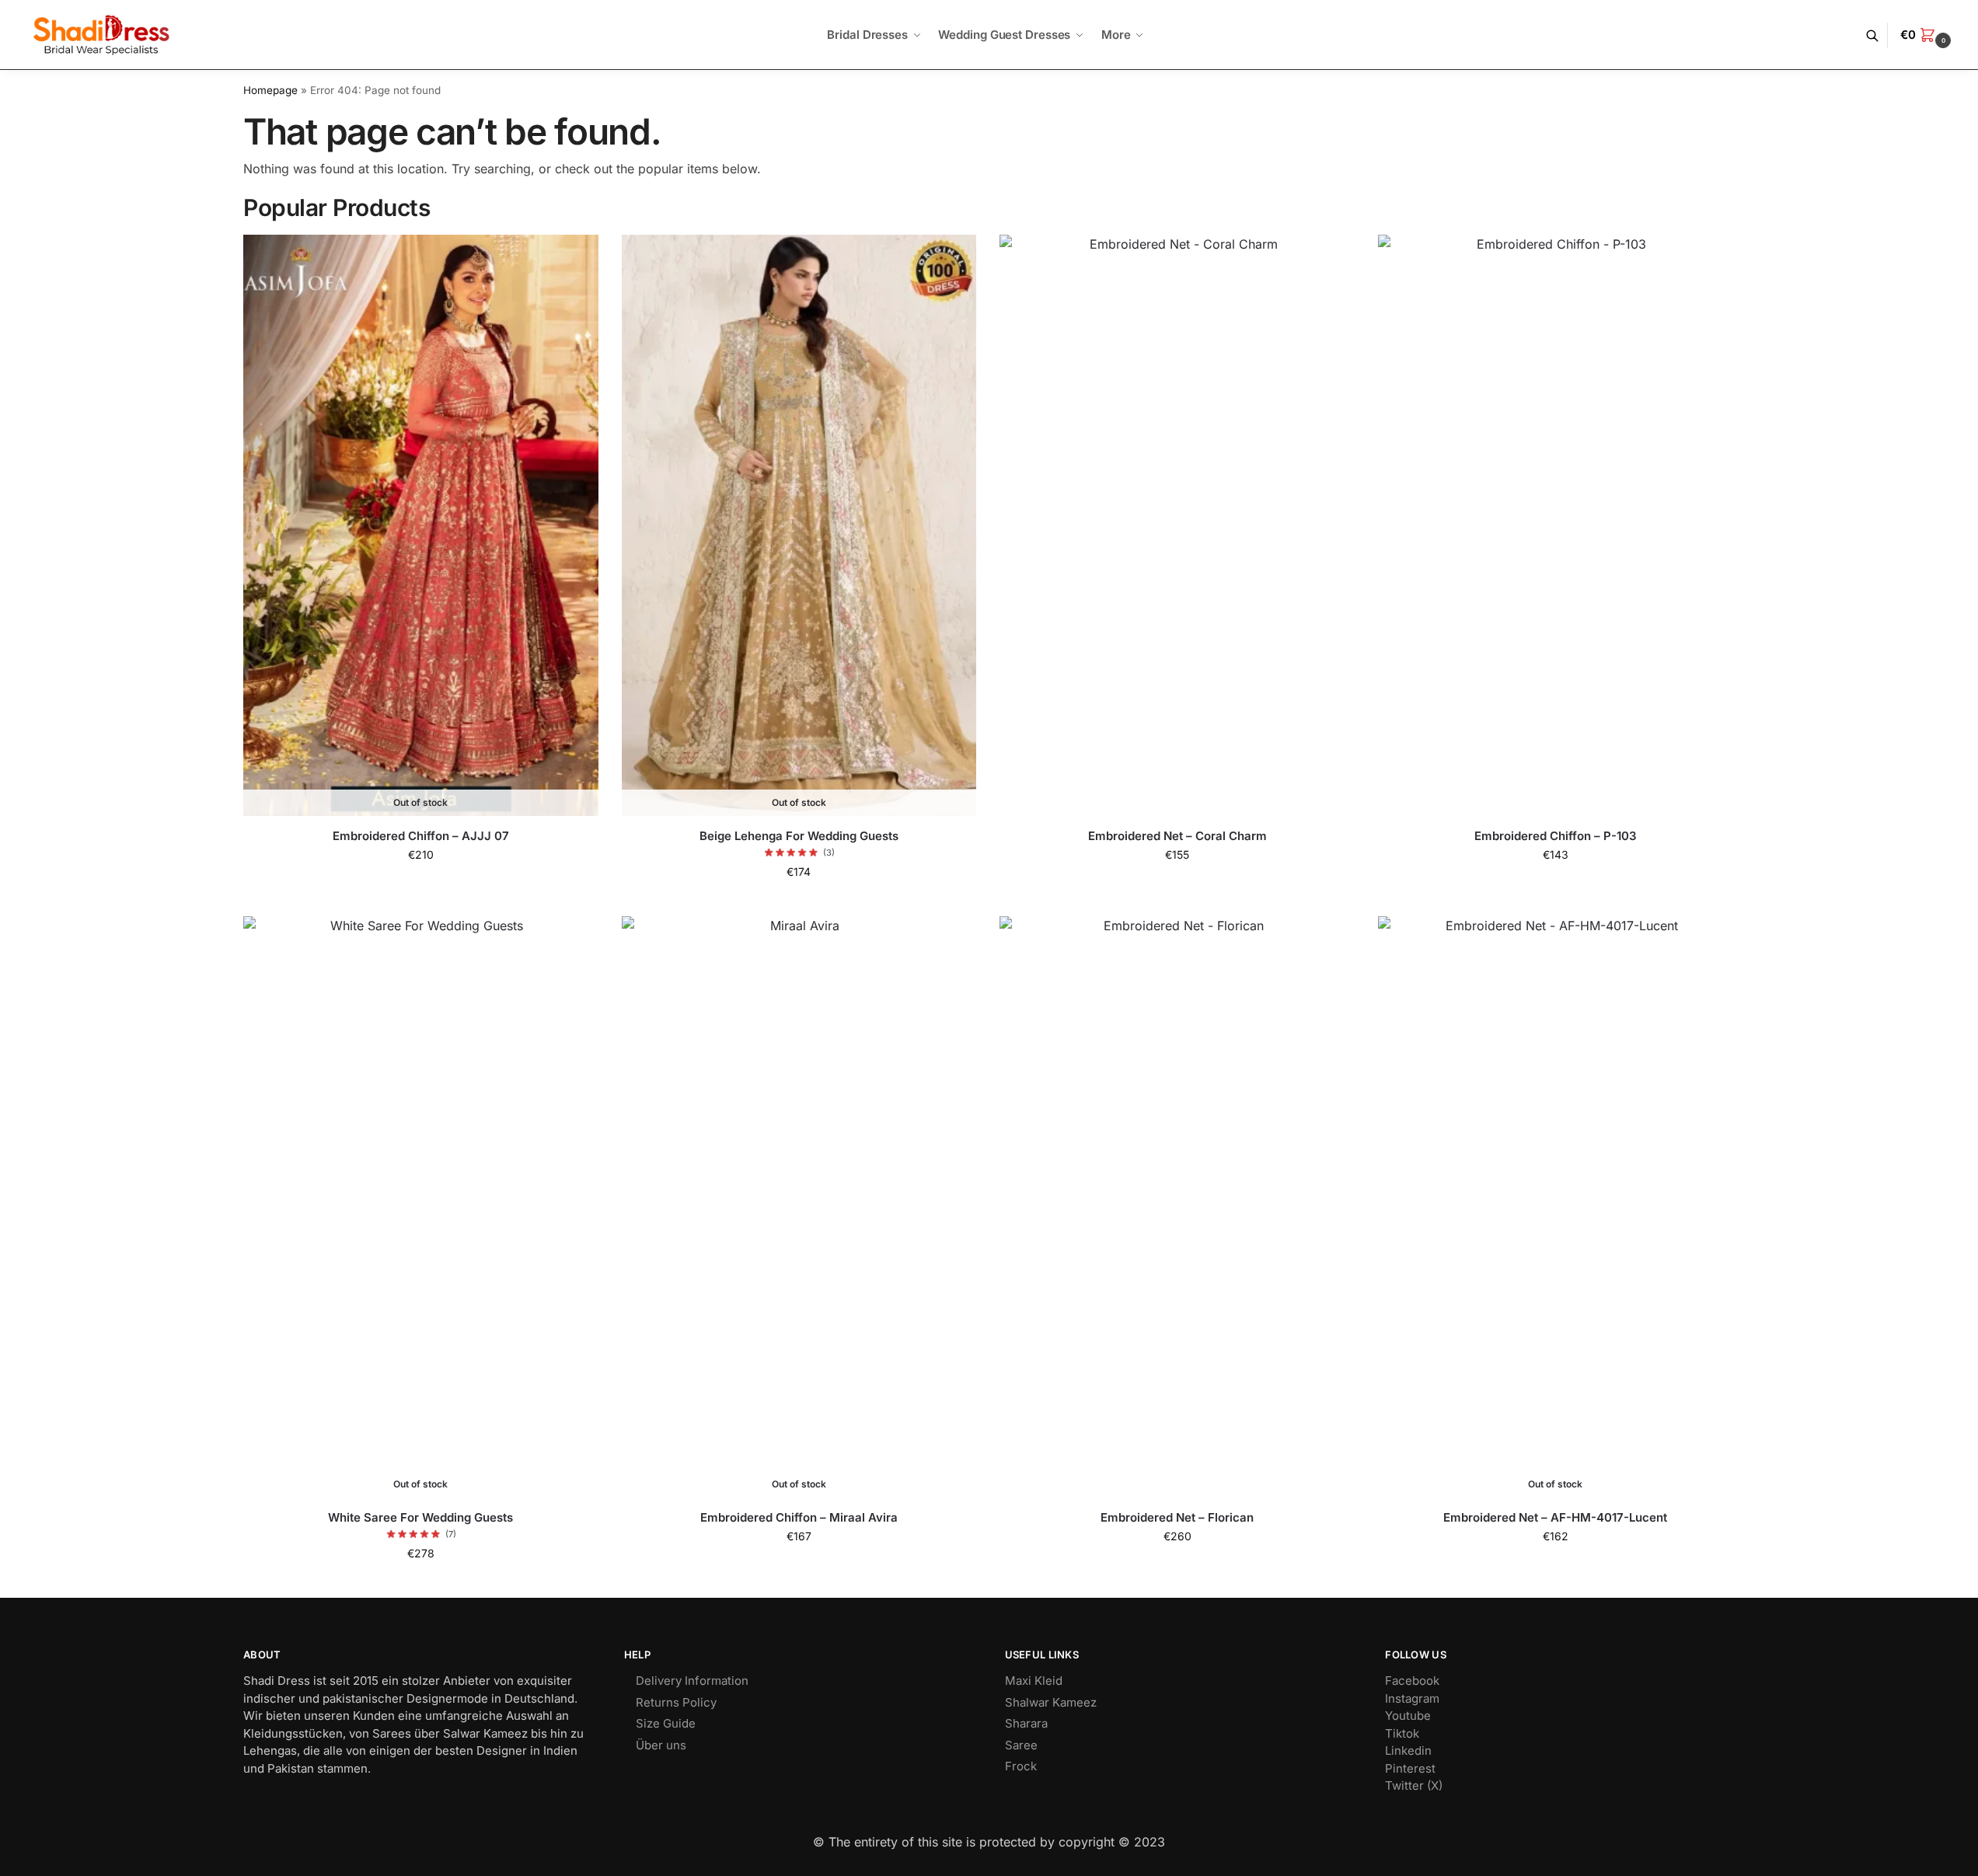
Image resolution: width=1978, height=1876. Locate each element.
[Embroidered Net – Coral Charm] (1177, 525)
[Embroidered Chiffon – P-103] (1556, 525)
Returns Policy (676, 1702)
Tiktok (1402, 1733)
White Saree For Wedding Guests (420, 1517)
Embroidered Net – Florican (1177, 1517)
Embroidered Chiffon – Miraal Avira (799, 1517)
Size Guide (666, 1723)
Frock (1021, 1766)
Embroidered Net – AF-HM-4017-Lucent (1555, 1517)
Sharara (1026, 1723)
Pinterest (1410, 1768)
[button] (1927, 35)
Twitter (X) (1414, 1785)
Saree (1021, 1745)
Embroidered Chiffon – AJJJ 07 (421, 836)
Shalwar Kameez (1051, 1702)
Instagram (1412, 1698)
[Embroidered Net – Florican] (1177, 1206)
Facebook (1412, 1681)
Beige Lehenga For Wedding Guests (799, 836)
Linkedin (1408, 1750)
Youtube (1408, 1716)
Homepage (270, 90)
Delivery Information (692, 1681)
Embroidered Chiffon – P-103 (1556, 836)
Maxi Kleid (1034, 1681)
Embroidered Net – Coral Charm (1177, 836)
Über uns (661, 1745)
